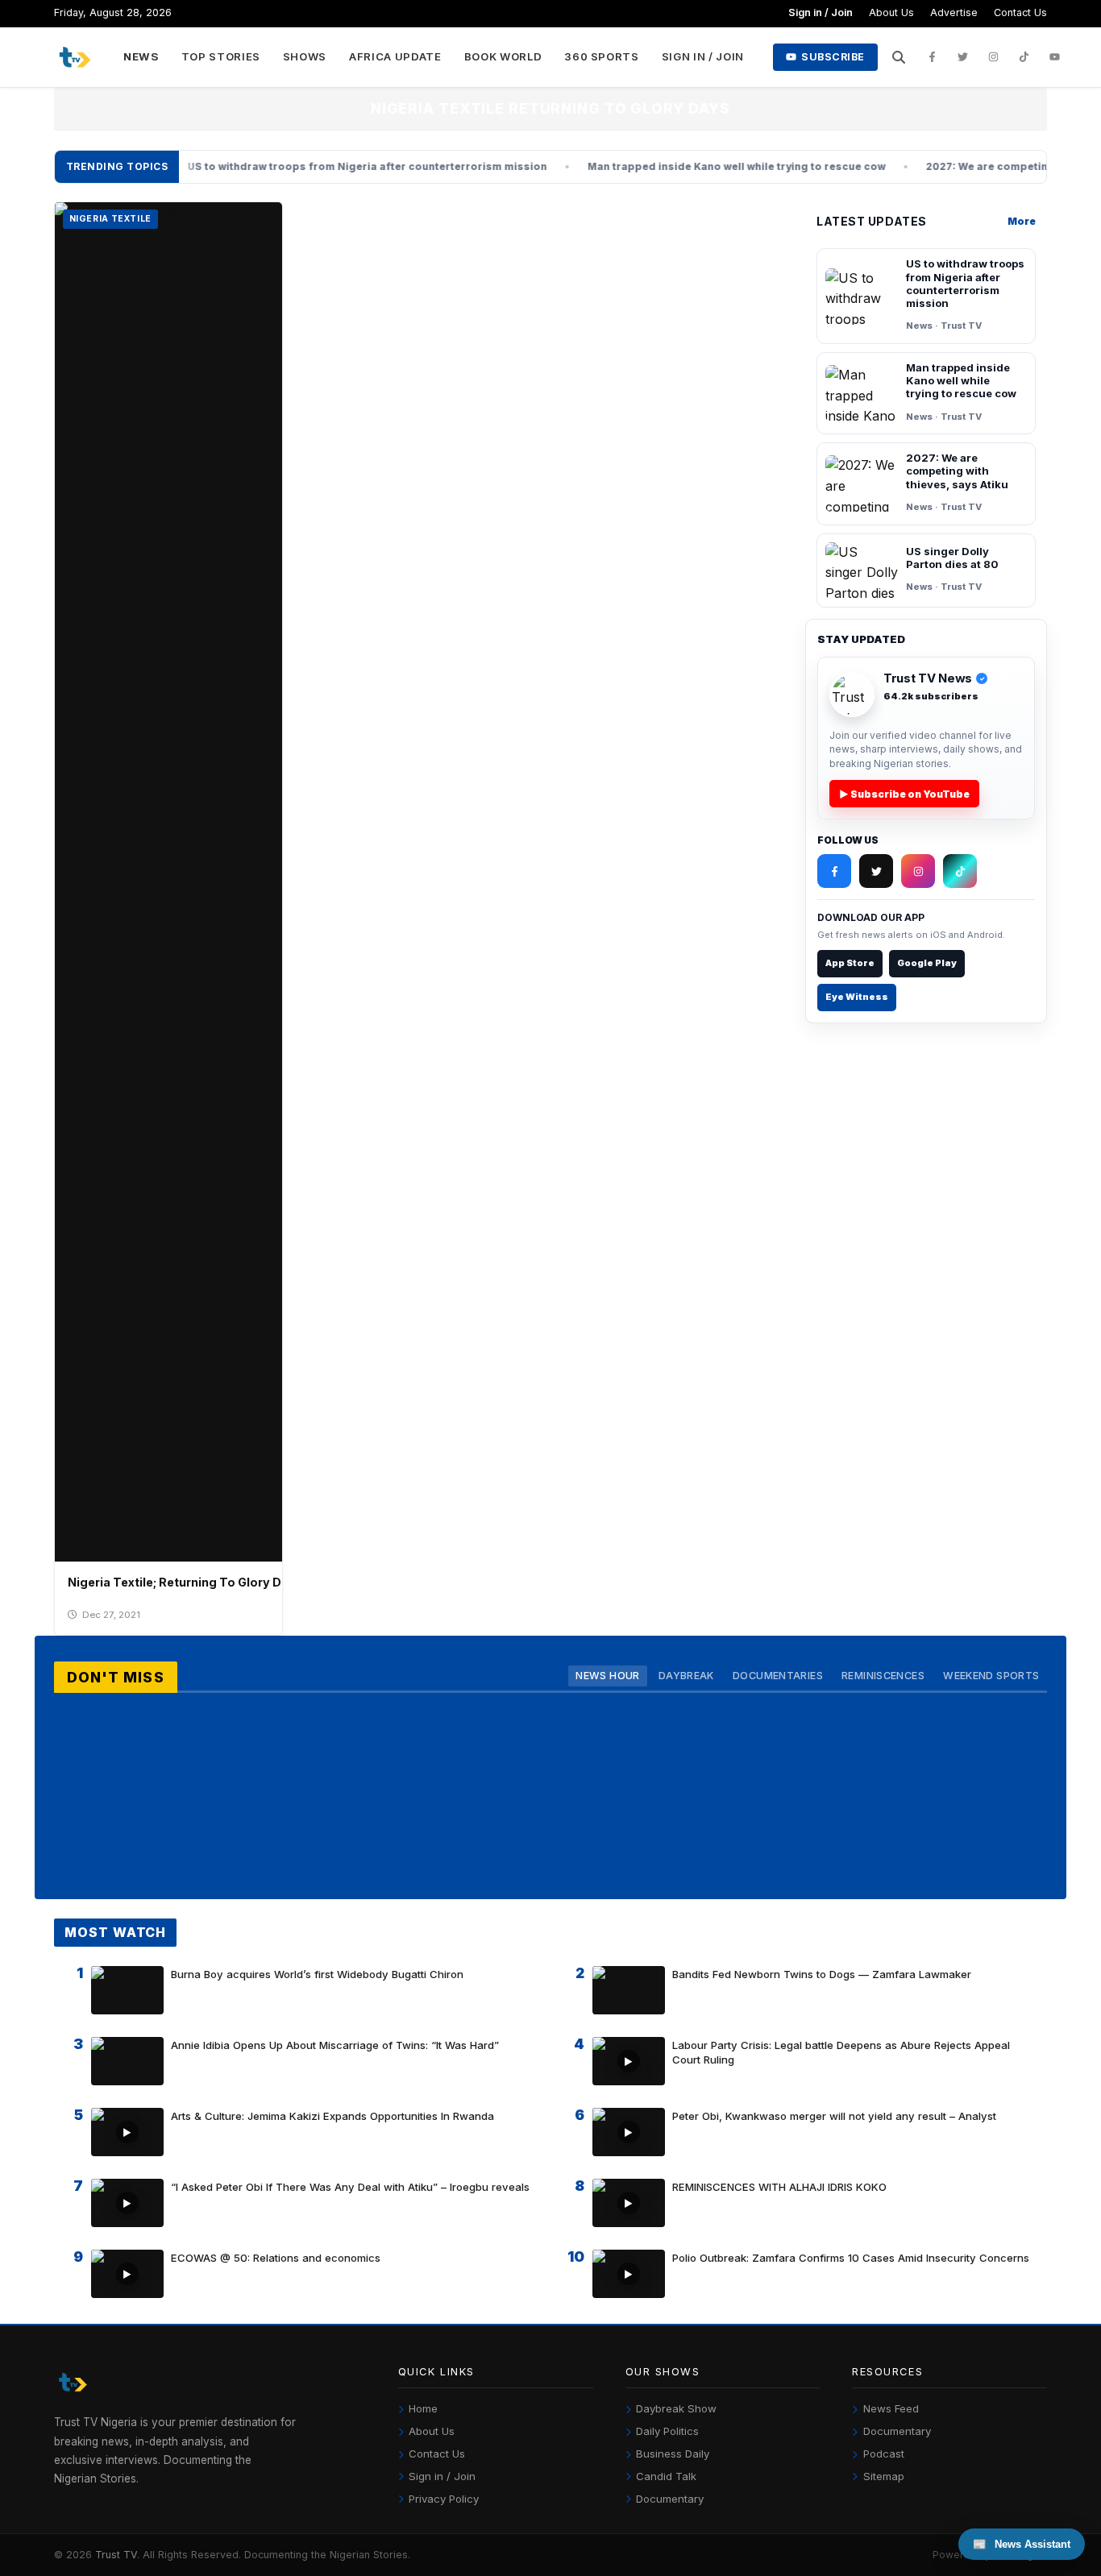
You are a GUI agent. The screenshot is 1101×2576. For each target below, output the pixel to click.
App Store (850, 963)
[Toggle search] (899, 57)
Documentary (670, 2499)
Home (423, 2408)
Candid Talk (666, 2476)
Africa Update (395, 56)
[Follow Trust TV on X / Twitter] (963, 57)
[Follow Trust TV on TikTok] (1024, 57)
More (1022, 221)
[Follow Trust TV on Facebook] (933, 57)
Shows (305, 56)
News (141, 56)
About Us (891, 12)
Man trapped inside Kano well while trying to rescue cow (669, 166)
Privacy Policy (444, 2499)
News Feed (891, 2408)
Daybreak (686, 1676)
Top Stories (221, 56)
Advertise (954, 12)
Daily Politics (667, 2431)
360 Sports (602, 56)
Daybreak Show (676, 2408)
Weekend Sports (991, 1676)
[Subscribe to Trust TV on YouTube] (1055, 57)
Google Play (927, 963)
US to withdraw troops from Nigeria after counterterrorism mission (300, 166)
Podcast (884, 2454)
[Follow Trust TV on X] (876, 871)
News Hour (607, 1676)
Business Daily (673, 2454)
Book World (503, 56)
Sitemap (884, 2476)
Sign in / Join (821, 12)
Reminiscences (883, 1676)
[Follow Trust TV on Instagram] (994, 57)
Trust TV (116, 2555)
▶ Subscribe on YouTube (904, 794)
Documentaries (778, 1676)
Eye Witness (857, 997)
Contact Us (1020, 12)
